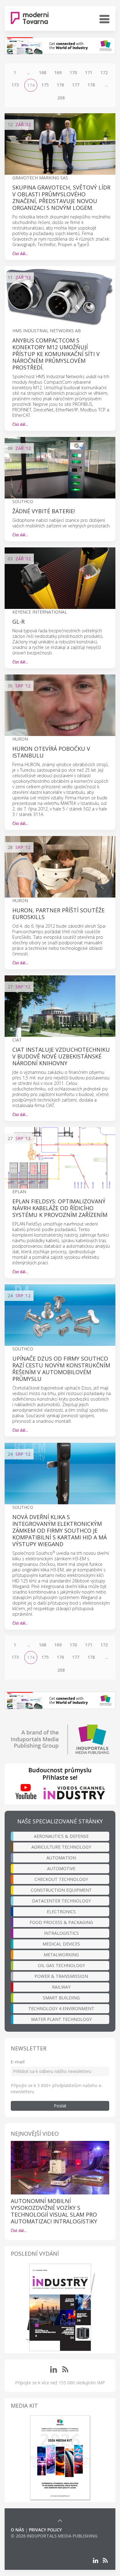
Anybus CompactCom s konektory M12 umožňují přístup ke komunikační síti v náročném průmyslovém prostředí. (56, 354)
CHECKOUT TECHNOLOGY (61, 1879)
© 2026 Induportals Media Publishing (54, 2536)
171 (89, 72)
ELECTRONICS (61, 1912)
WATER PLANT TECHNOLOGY (61, 2019)
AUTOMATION (61, 1858)
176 (60, 85)
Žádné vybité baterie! (44, 511)
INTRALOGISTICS (61, 1933)
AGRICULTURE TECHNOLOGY (61, 1847)
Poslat (60, 2106)
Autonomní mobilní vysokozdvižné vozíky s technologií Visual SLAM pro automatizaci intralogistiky (54, 2211)
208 (61, 98)
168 (42, 72)
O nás (17, 2530)
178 (91, 85)
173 (15, 85)
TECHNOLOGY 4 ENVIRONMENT (61, 2008)
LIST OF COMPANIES (32, 2542)
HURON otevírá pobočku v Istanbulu (51, 752)
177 (76, 85)
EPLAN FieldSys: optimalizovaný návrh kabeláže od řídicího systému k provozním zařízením (60, 1208)
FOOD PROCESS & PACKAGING (61, 1922)
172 (104, 72)
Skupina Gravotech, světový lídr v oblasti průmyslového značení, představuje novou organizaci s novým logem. (61, 198)
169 (58, 72)
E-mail (18, 2062)
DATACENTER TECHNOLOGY (61, 1901)
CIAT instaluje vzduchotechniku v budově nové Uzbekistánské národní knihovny (61, 1056)
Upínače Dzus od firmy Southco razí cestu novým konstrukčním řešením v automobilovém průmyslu (61, 1369)
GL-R (18, 622)
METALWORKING (61, 1955)
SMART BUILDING (61, 1998)
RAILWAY (61, 1987)
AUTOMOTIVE (61, 1868)
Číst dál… (20, 254)
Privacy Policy (45, 2530)
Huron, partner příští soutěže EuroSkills (58, 914)
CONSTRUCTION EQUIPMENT (61, 1890)
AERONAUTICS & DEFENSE (61, 1836)
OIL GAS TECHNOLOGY (61, 1965)
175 (45, 85)
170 (73, 72)
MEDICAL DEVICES (61, 1944)
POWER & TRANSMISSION (61, 1976)
